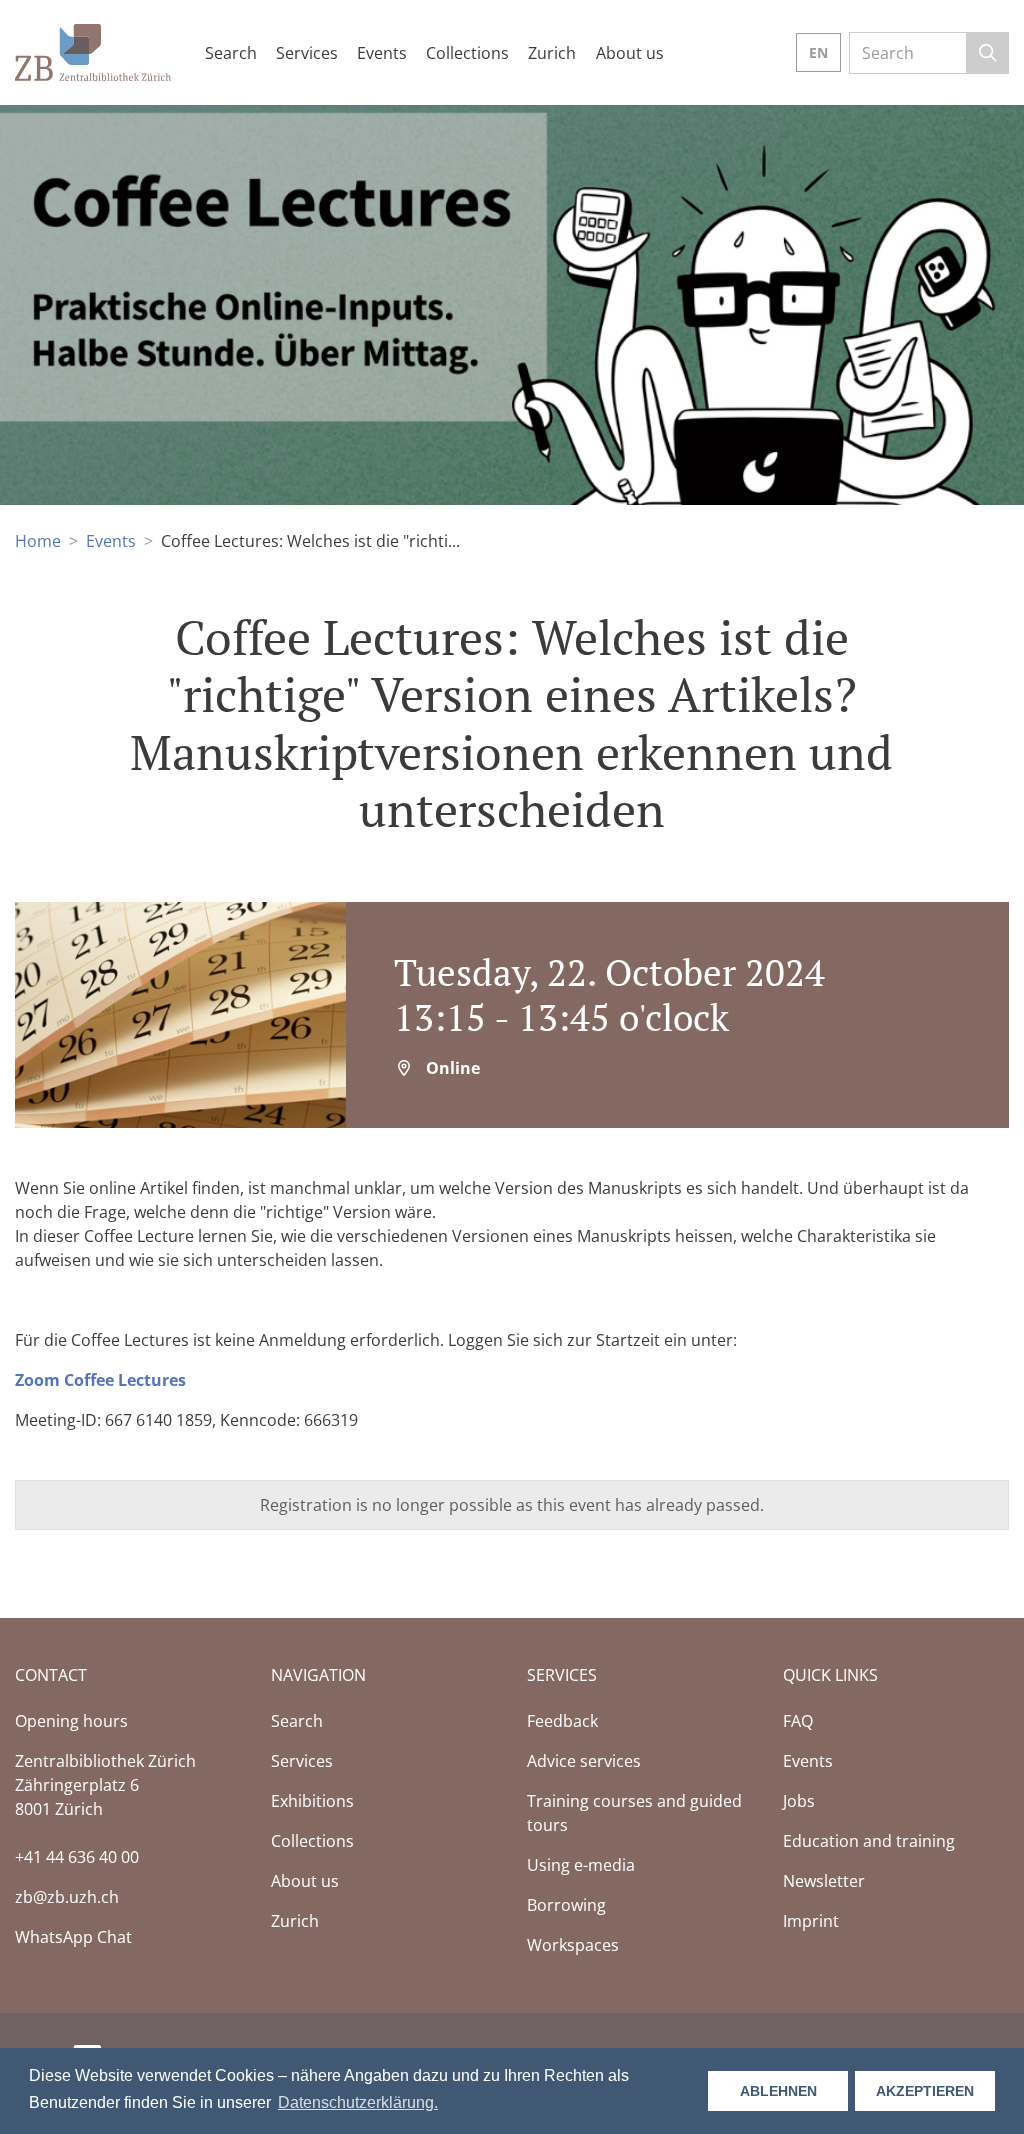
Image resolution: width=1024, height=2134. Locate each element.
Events (111, 541)
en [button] (818, 52)
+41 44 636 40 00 (77, 1857)
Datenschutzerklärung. (358, 2102)
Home (38, 541)
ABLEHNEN (778, 2091)
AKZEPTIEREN (925, 2091)
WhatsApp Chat (73, 1937)
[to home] (93, 50)
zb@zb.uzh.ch (67, 1897)
